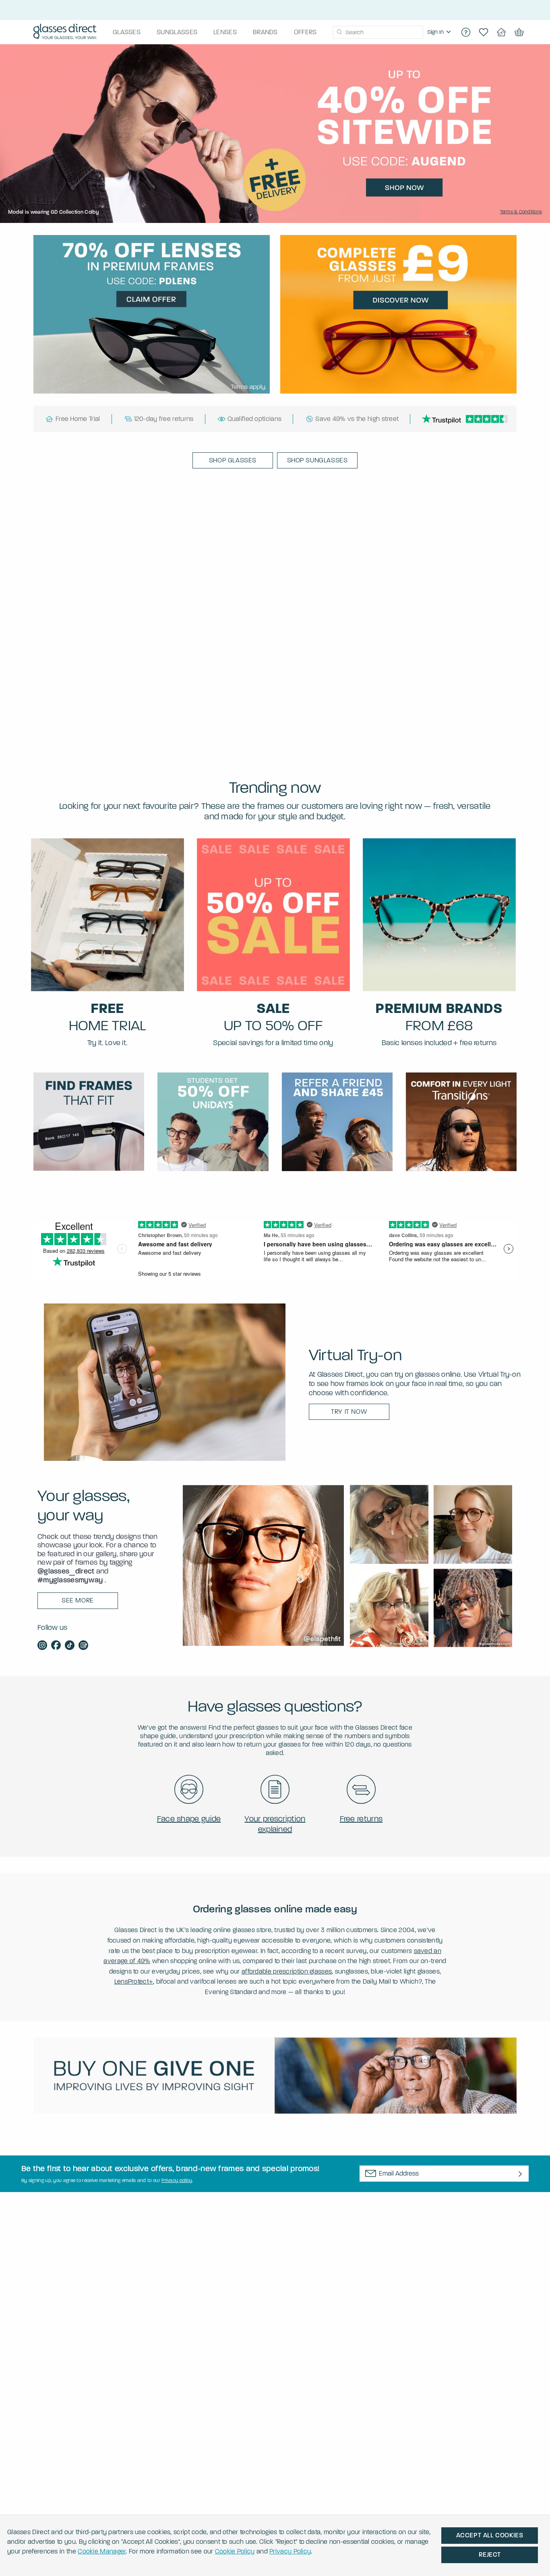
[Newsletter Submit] (520, 2174)
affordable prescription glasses (287, 1971)
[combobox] (378, 32)
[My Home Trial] (501, 32)
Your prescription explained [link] (275, 1824)
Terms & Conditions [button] (521, 212)
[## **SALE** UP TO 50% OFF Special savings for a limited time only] (273, 915)
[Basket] (519, 32)
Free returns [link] (361, 1819)
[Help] (466, 32)
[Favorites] (484, 32)
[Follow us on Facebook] (56, 1646)
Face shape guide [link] (189, 1819)
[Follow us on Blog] (83, 1646)
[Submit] (339, 32)
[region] (440, 32)
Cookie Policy (235, 2551)
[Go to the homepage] (65, 32)
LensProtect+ (134, 1981)
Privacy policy (177, 2180)
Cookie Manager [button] (102, 2551)
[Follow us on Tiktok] (70, 1646)
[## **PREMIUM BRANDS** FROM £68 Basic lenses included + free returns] (439, 915)
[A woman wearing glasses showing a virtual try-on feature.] (165, 1382)
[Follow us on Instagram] (42, 1646)
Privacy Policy (290, 2551)
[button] (233, 460)
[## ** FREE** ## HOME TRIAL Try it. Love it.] (108, 915)
